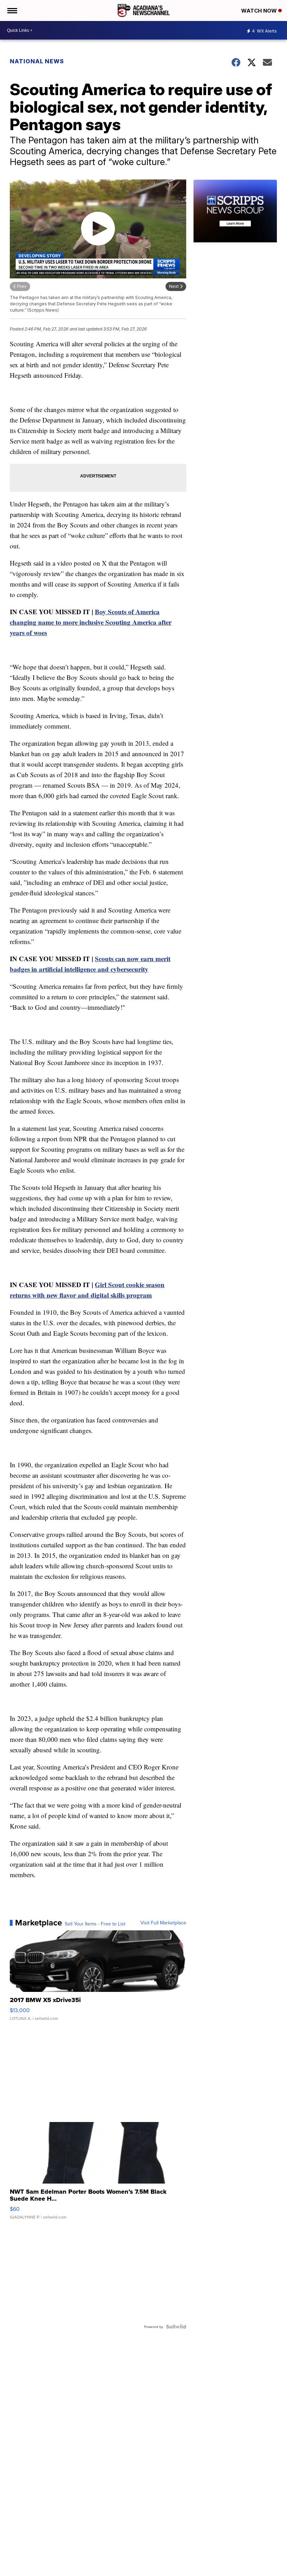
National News (37, 61)
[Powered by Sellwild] (176, 2327)
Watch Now (260, 11)
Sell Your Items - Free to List (95, 1924)
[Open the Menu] (12, 10)
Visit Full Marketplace (163, 1923)
